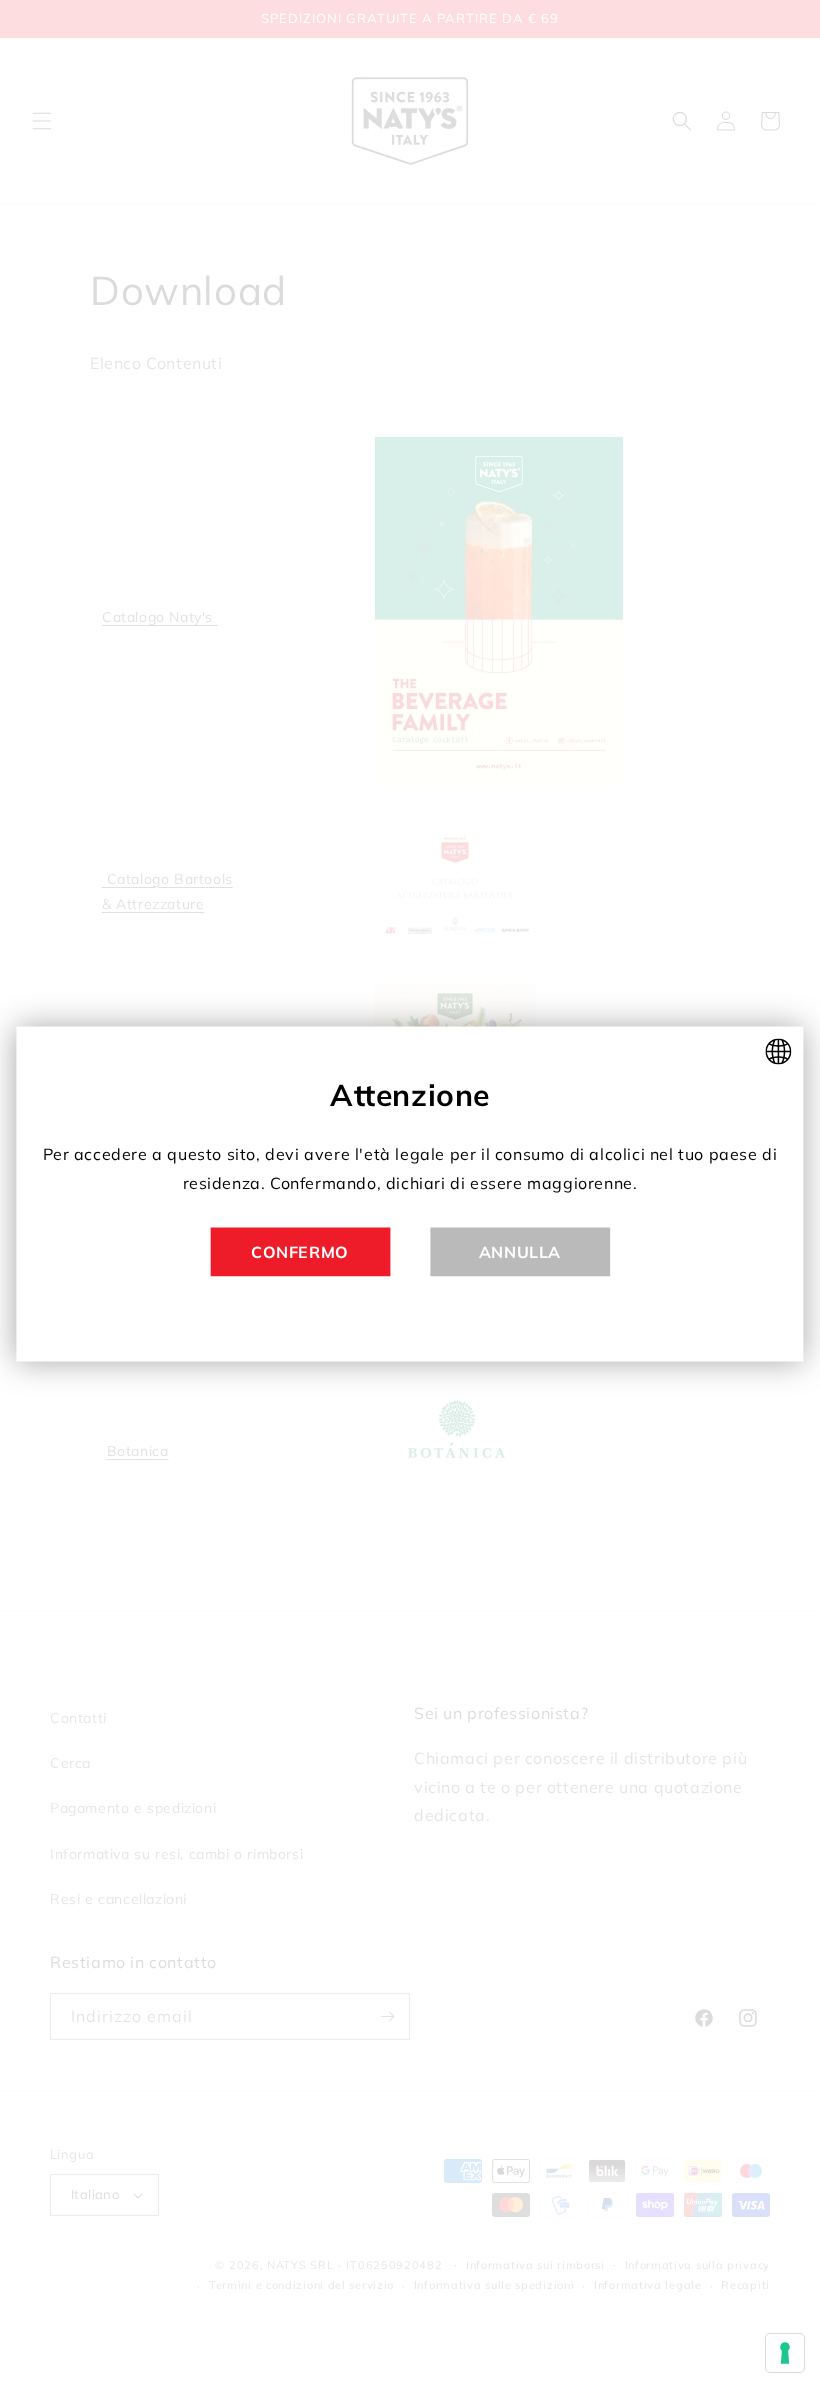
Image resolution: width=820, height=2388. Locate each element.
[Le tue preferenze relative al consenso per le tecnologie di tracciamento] (785, 2353)
